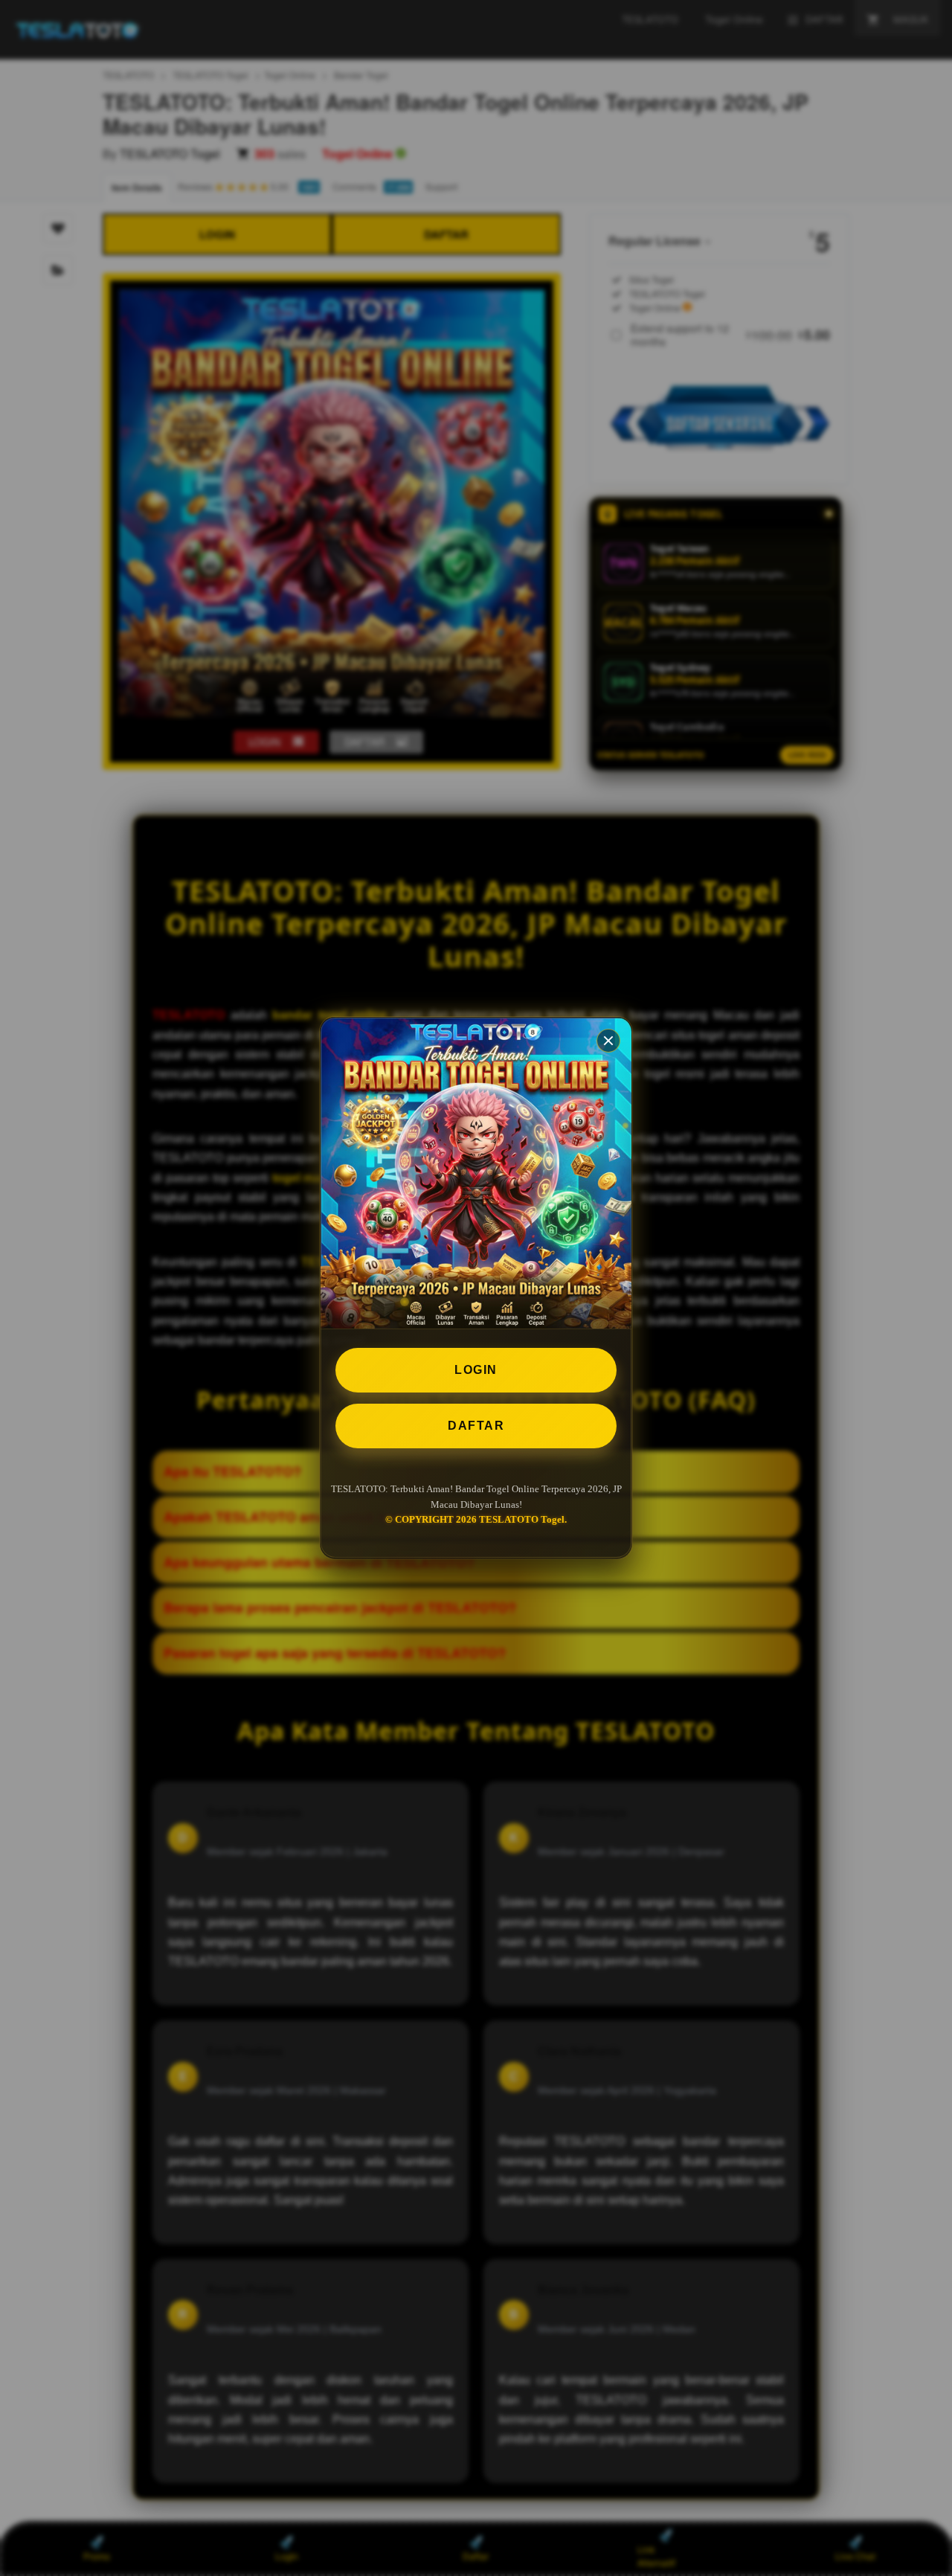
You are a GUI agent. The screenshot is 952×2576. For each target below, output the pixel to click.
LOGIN (476, 1370)
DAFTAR (476, 1426)
